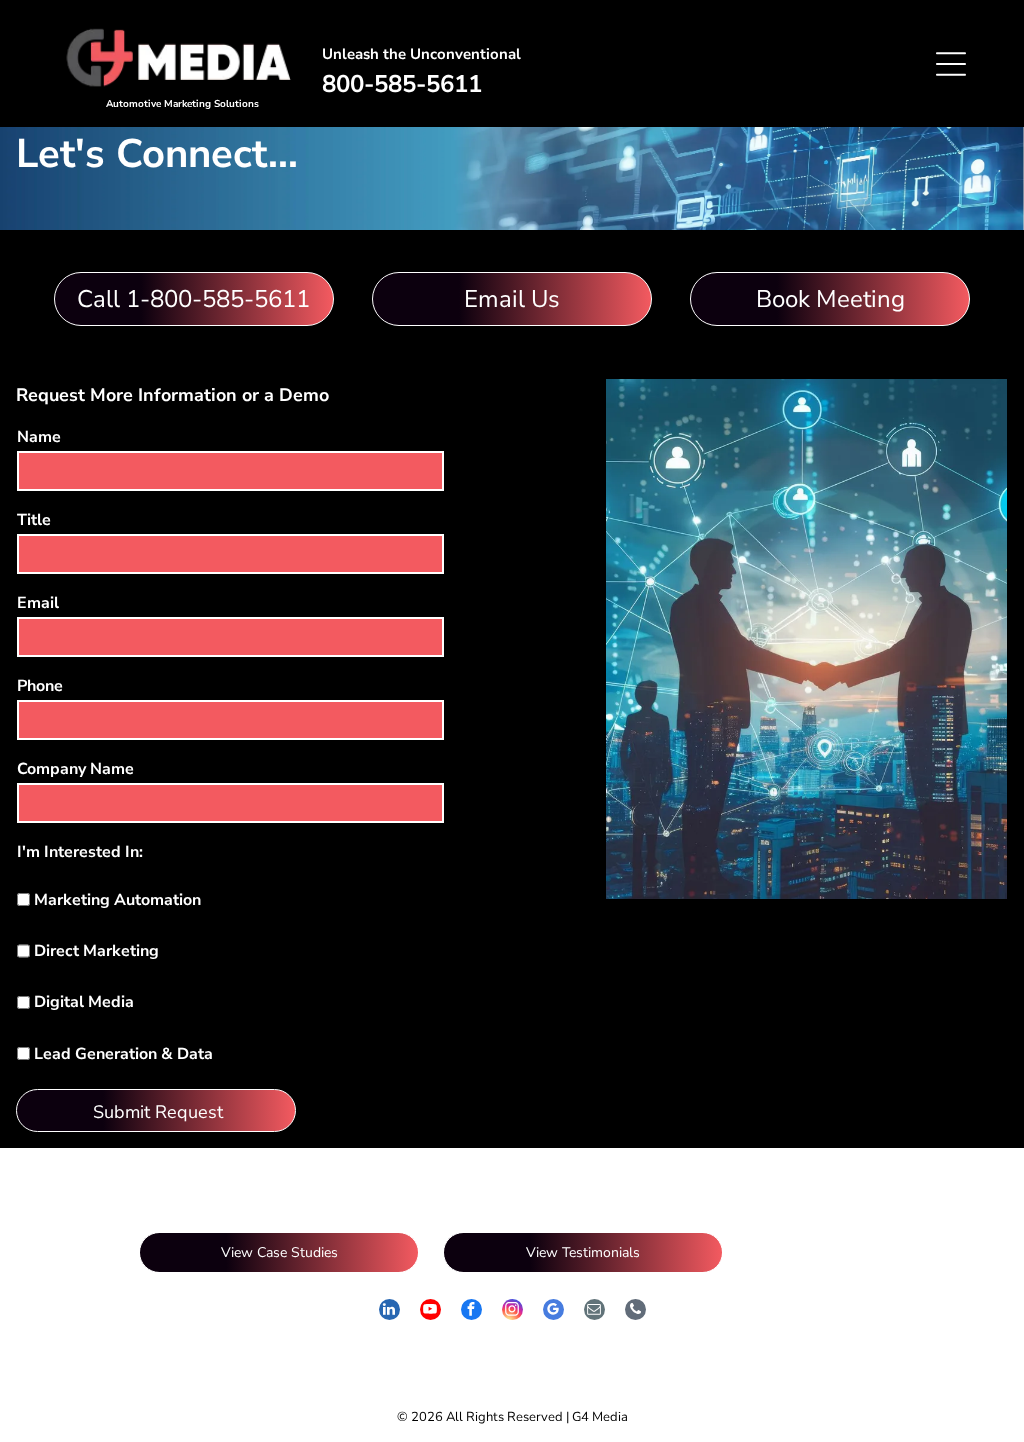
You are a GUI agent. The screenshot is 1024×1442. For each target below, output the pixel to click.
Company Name (75, 769)
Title (34, 520)
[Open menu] (951, 64)
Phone (40, 686)
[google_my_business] (553, 1312)
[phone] (635, 1312)
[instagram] (512, 1312)
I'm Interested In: (80, 852)
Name (39, 437)
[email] (594, 1312)
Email (38, 603)
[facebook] (471, 1312)
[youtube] (430, 1312)
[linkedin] (389, 1312)
